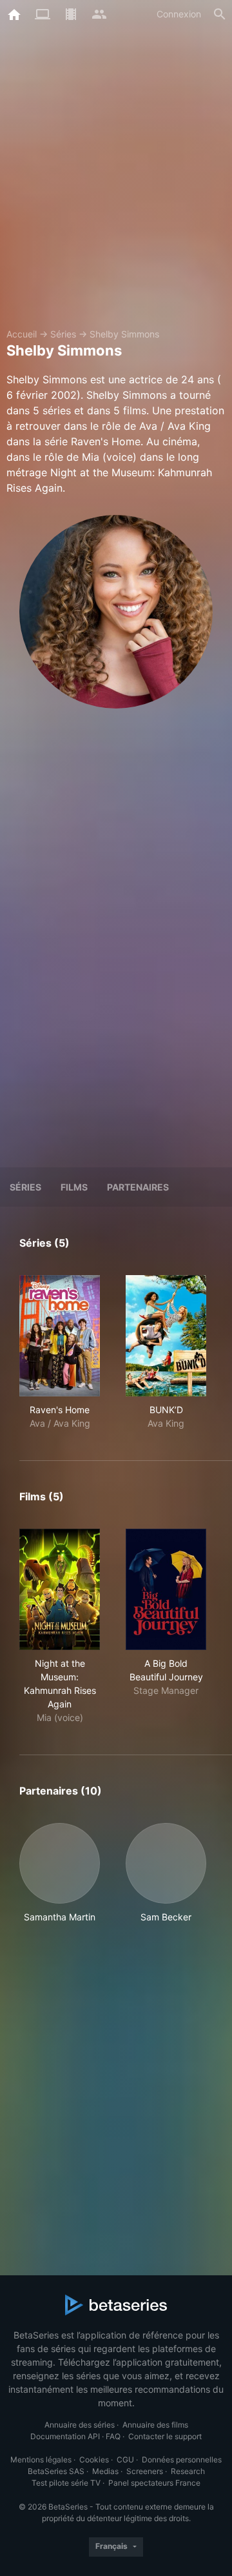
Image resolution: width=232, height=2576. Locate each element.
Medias (105, 2471)
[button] (60, 1873)
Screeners (145, 2471)
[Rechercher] (220, 14)
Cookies (94, 2460)
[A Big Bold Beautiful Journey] (166, 1589)
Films (74, 1187)
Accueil (22, 334)
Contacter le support (165, 2436)
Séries (63, 334)
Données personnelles (182, 2460)
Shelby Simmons (124, 334)
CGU (125, 2460)
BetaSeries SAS (56, 2471)
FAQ (113, 2436)
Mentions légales (41, 2460)
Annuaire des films (155, 2425)
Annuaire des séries (80, 2425)
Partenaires (138, 1187)
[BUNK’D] (166, 1336)
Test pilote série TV (66, 2483)
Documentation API (65, 2436)
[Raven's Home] (60, 1336)
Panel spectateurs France (154, 2483)
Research (188, 2471)
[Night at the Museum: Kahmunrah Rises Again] (60, 1589)
